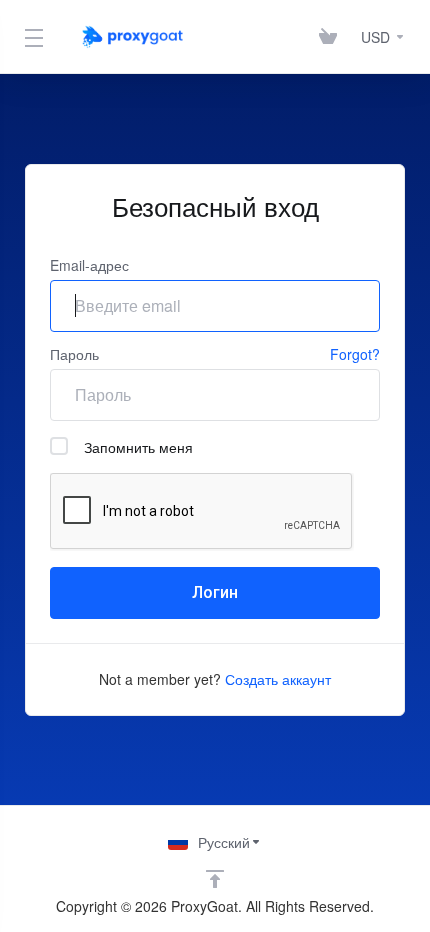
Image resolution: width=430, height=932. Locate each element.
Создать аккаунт (278, 679)
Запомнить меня (138, 447)
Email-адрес (89, 265)
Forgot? (355, 354)
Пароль (74, 354)
